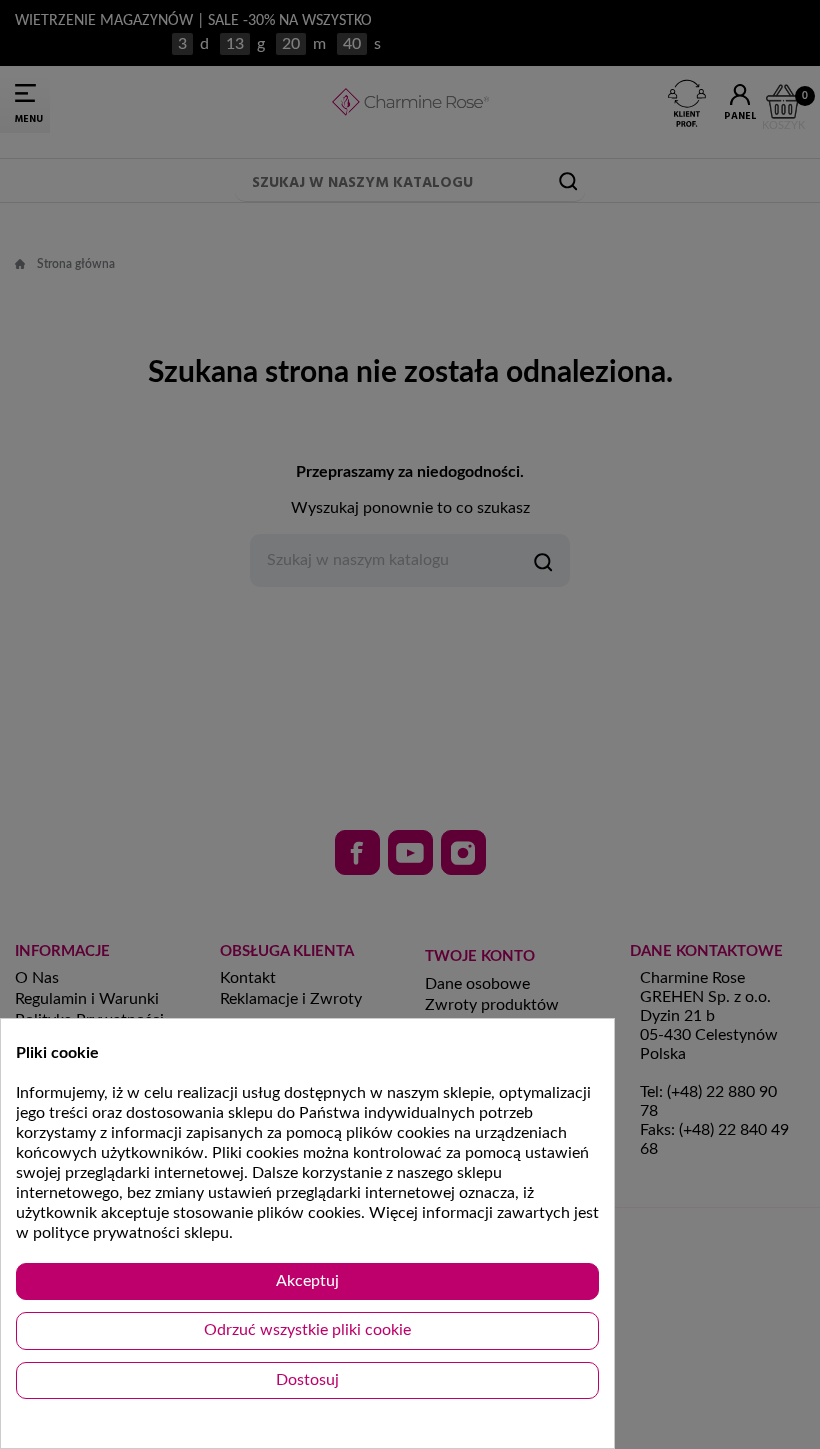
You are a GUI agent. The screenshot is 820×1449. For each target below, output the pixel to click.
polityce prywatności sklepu (131, 1233)
